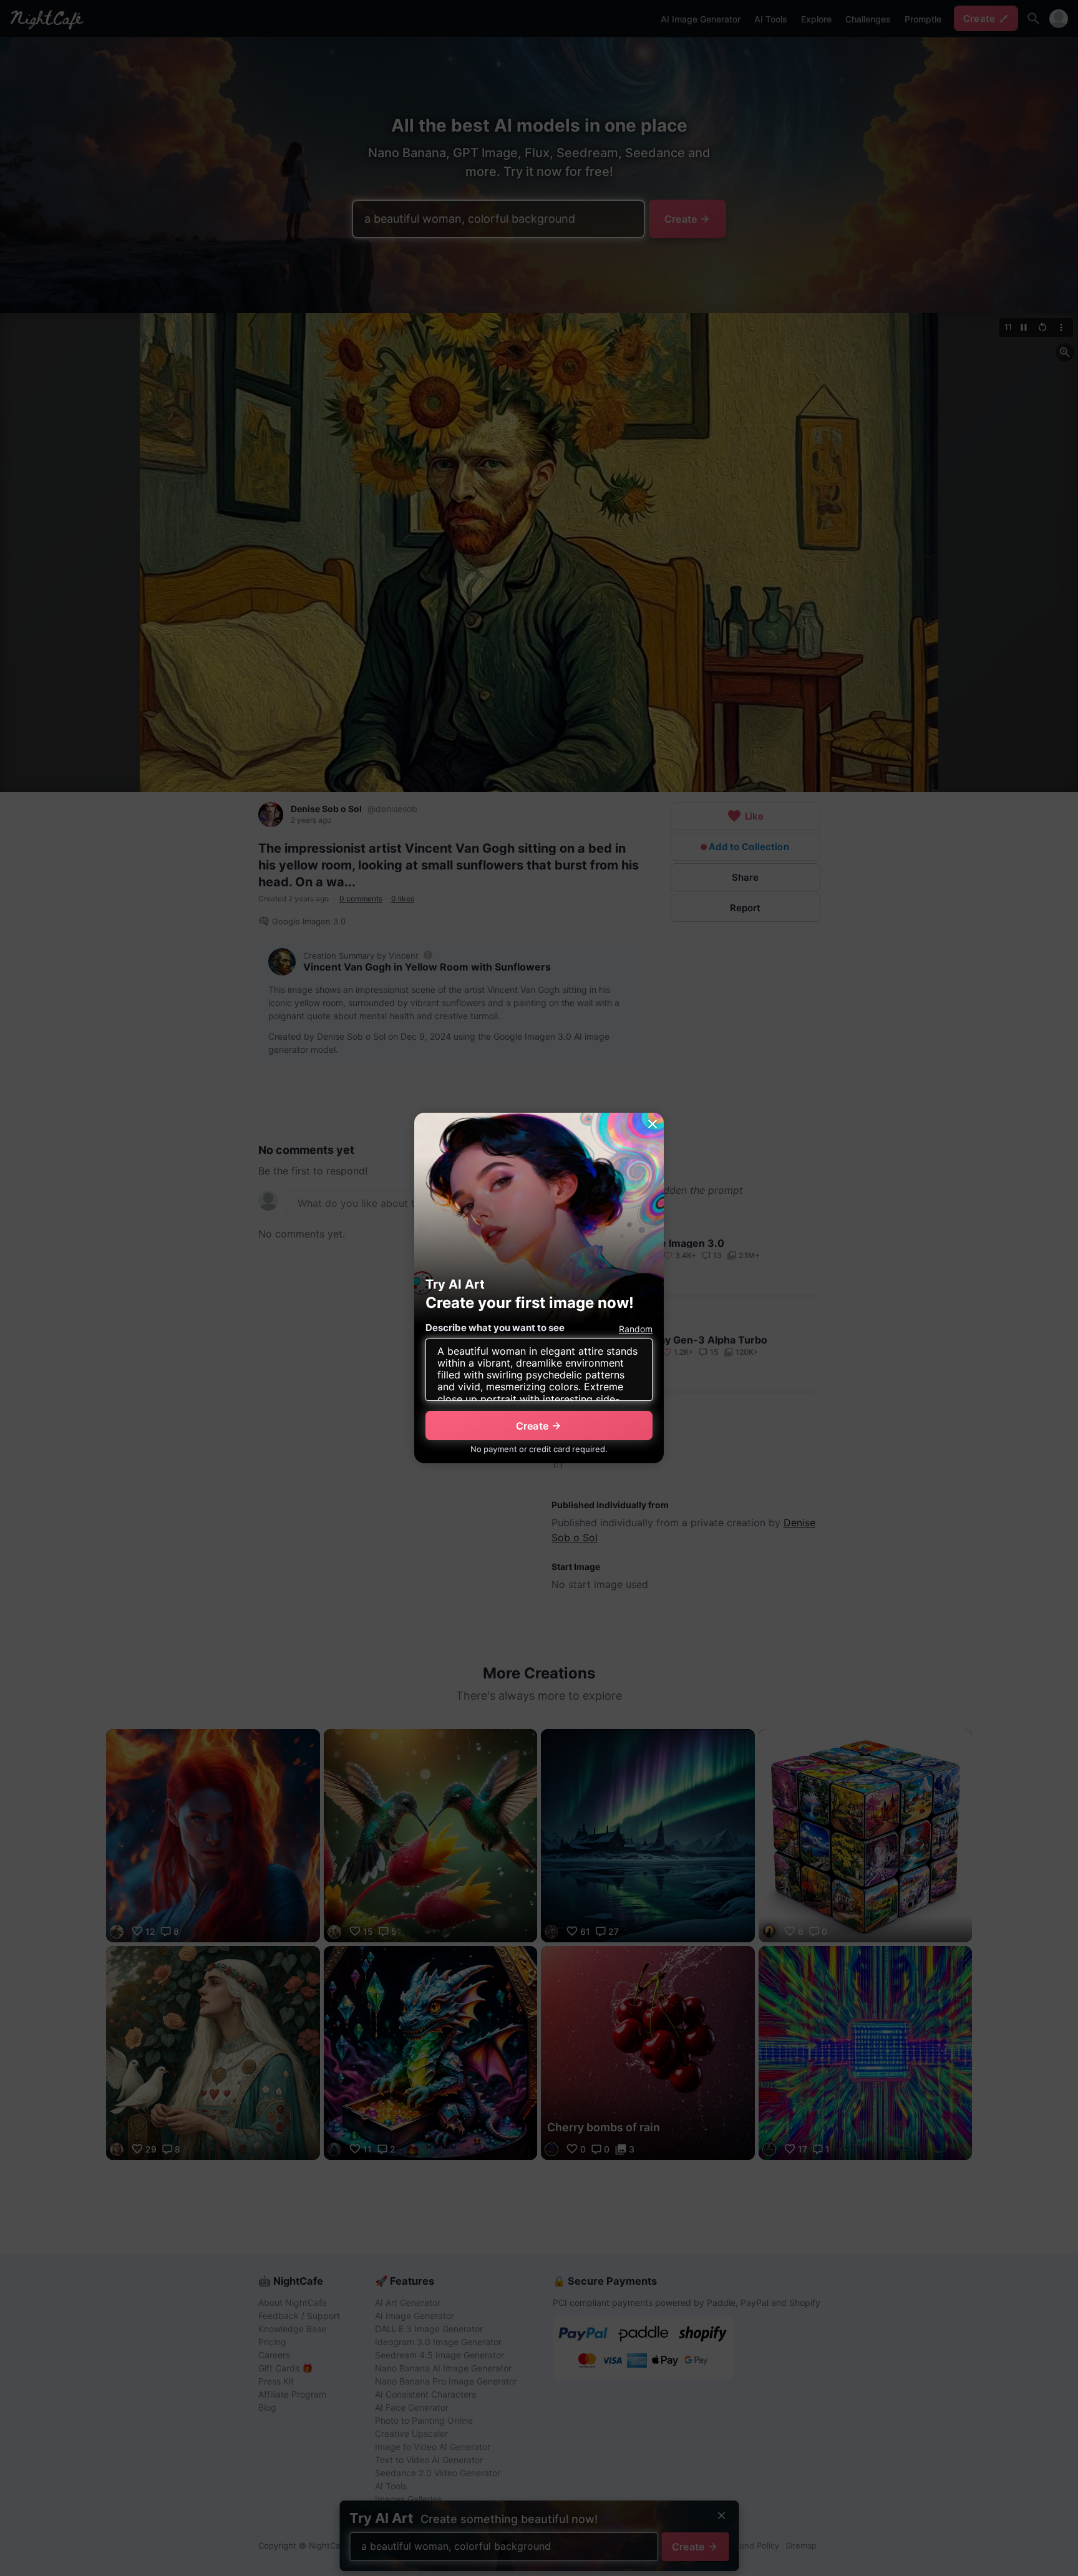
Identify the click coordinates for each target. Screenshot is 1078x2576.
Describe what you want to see (495, 1328)
